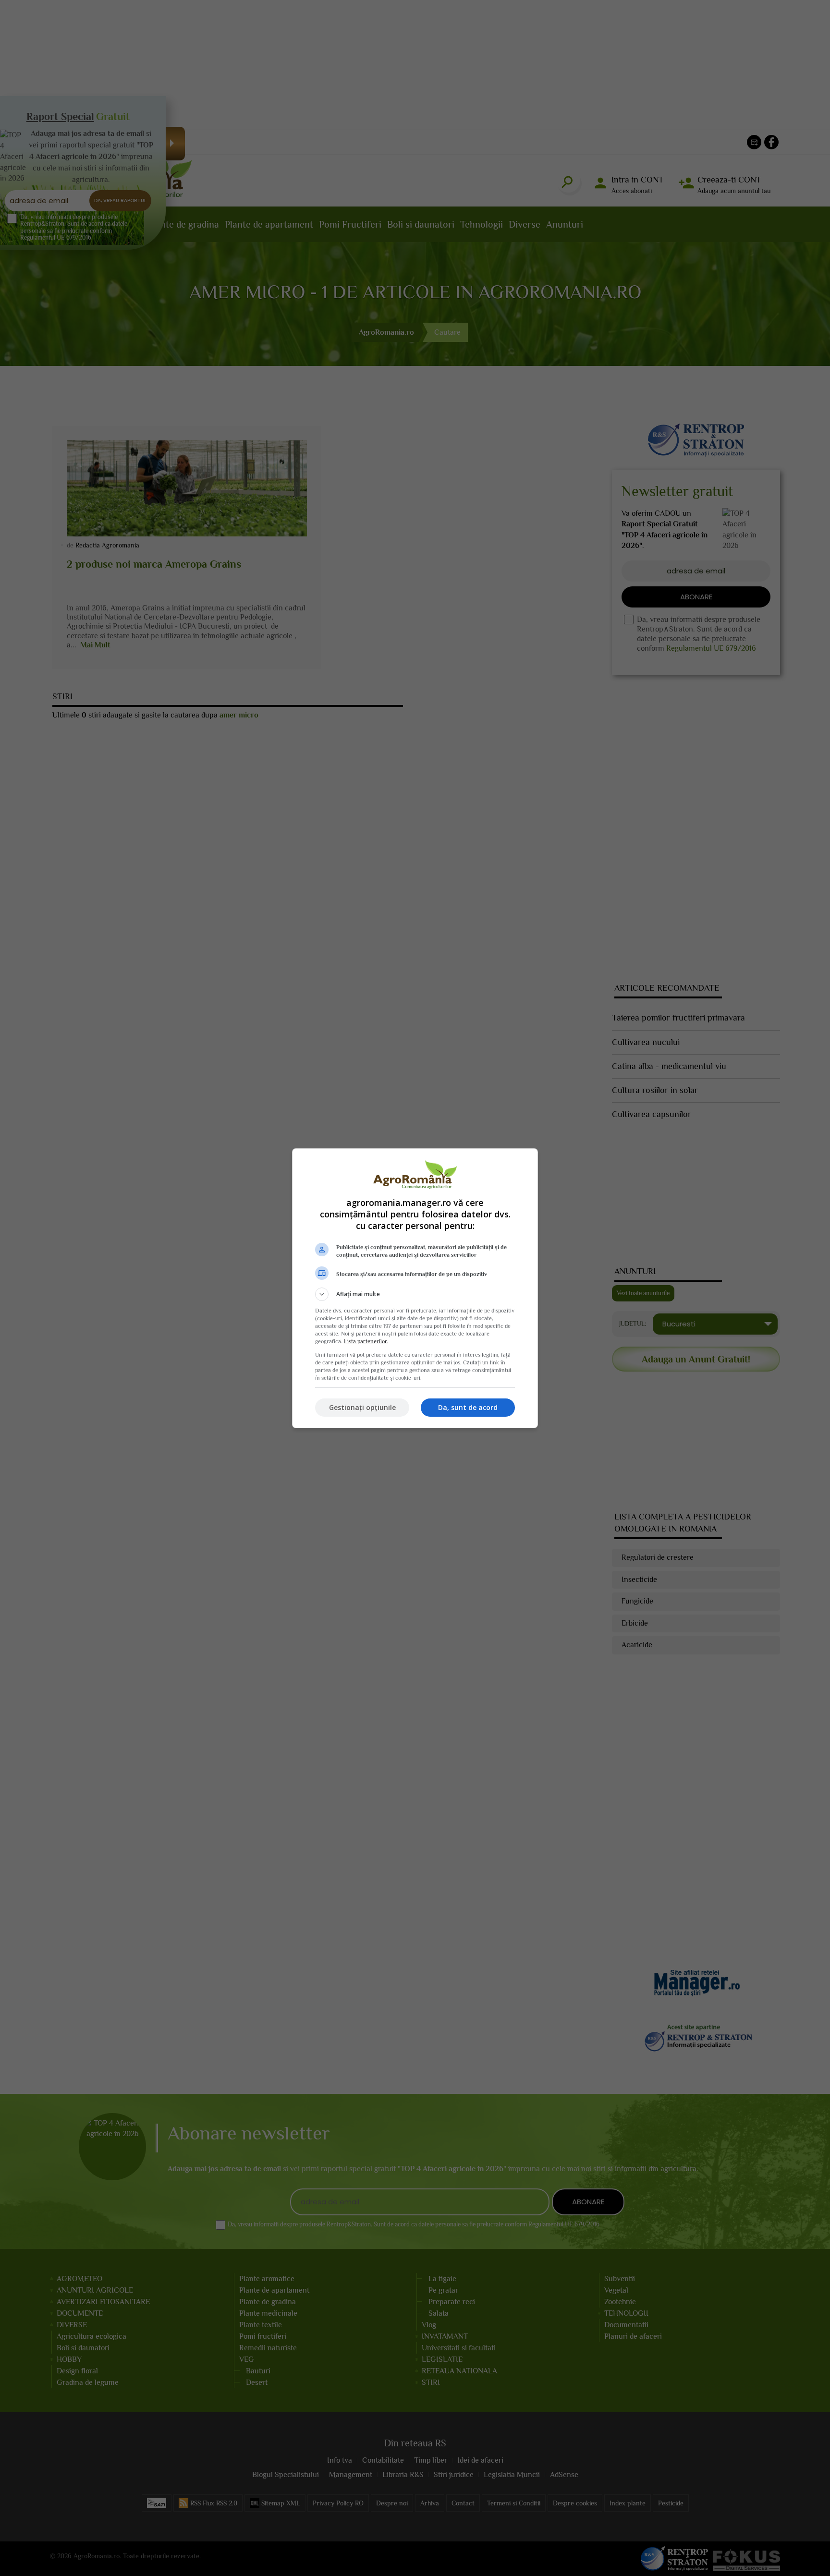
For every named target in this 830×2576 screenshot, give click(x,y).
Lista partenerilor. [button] (366, 1341)
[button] (415, 1294)
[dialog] (415, 1288)
